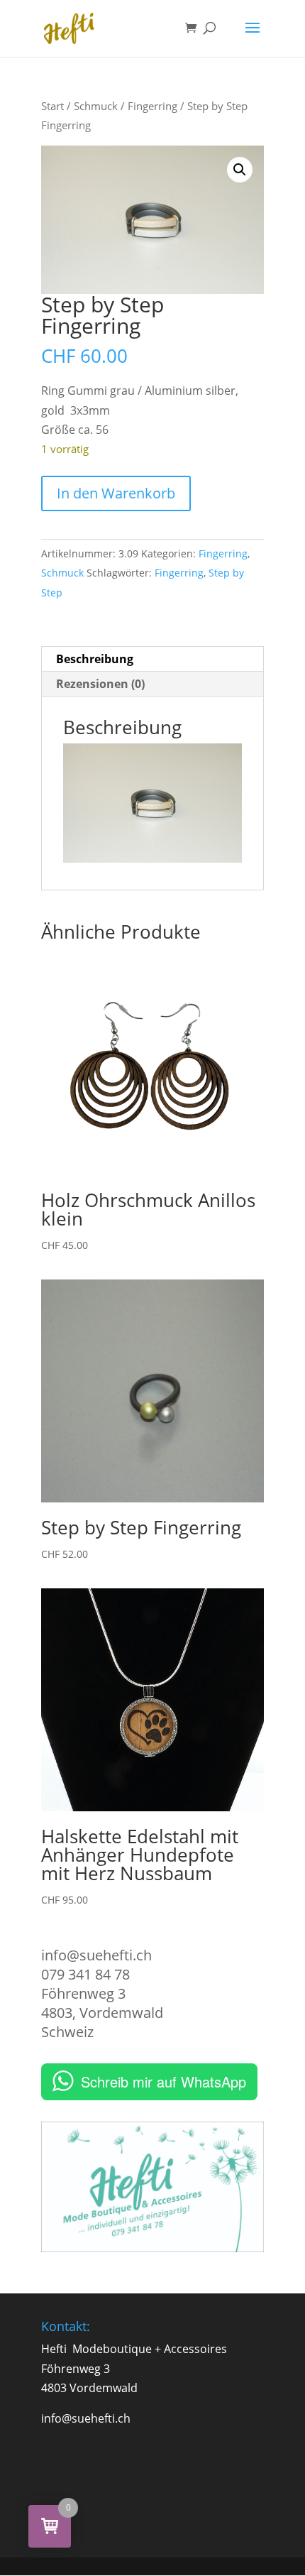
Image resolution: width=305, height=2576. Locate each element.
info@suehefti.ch (96, 1955)
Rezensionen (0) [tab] (100, 684)
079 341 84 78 (85, 1974)
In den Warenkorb (116, 493)
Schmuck (96, 106)
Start (52, 106)
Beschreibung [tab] (95, 659)
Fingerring (152, 106)
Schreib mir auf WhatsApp (163, 2081)
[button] (240, 170)
